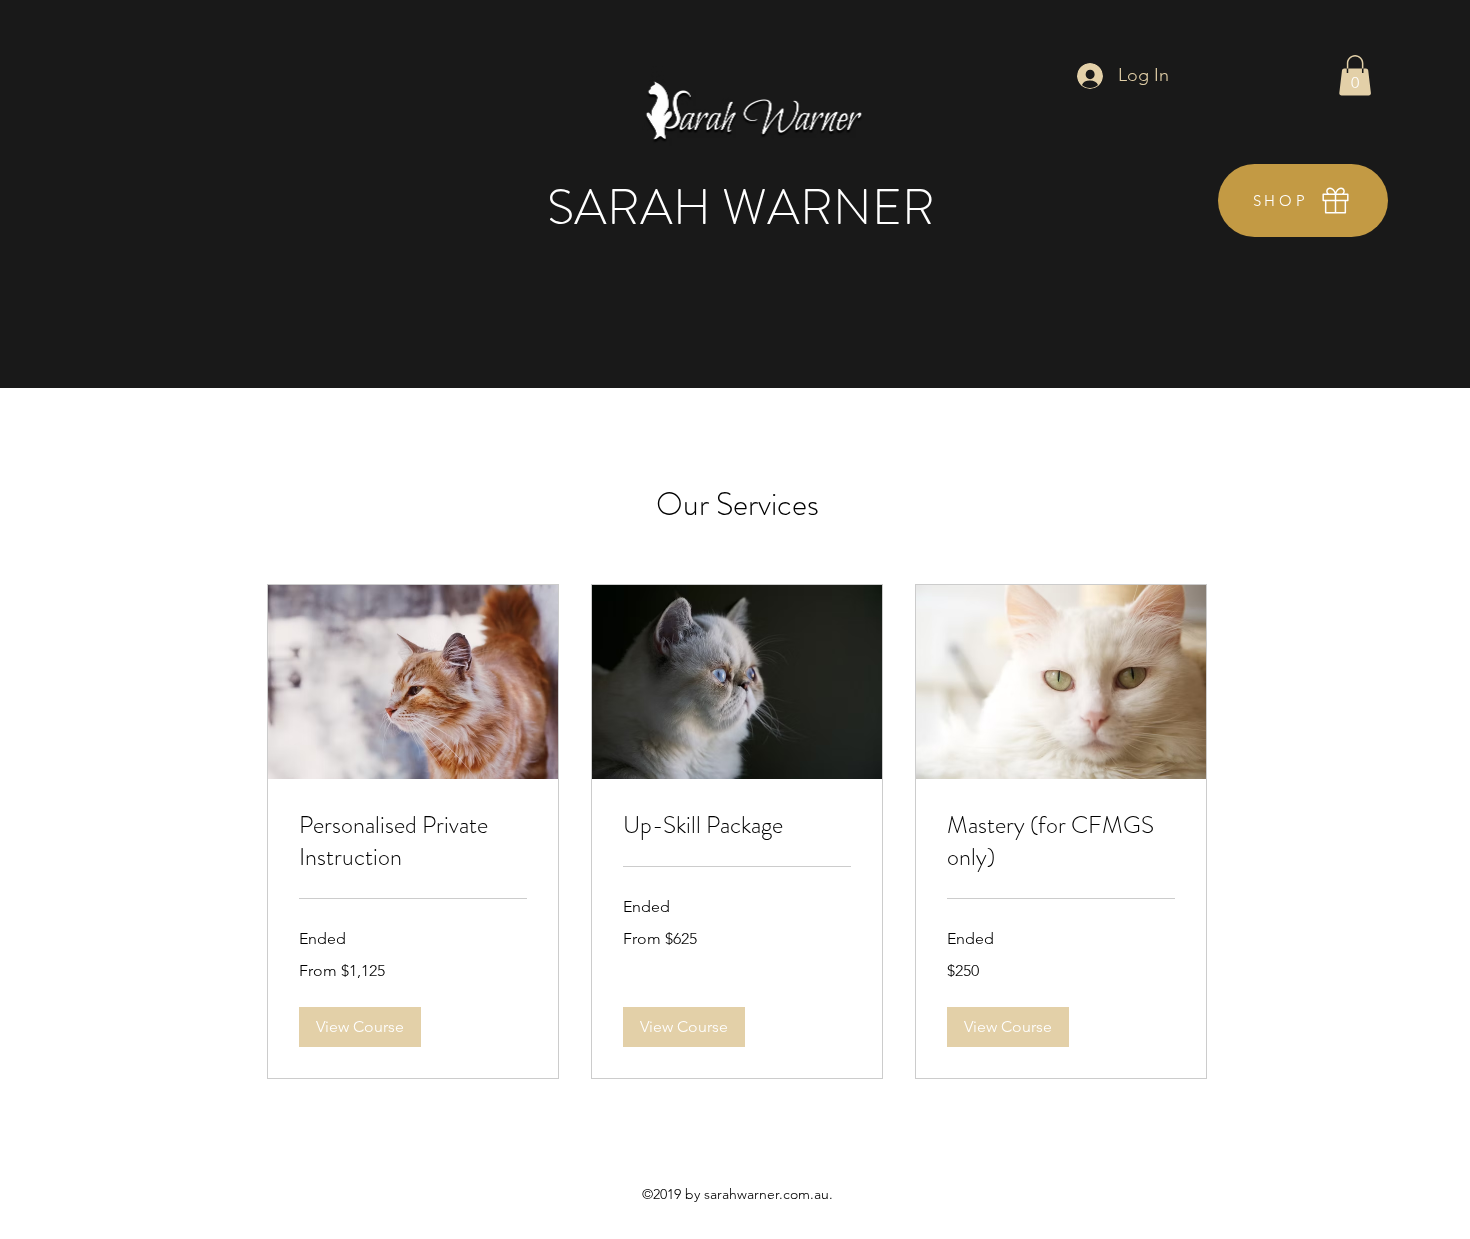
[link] (413, 842)
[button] (1355, 75)
